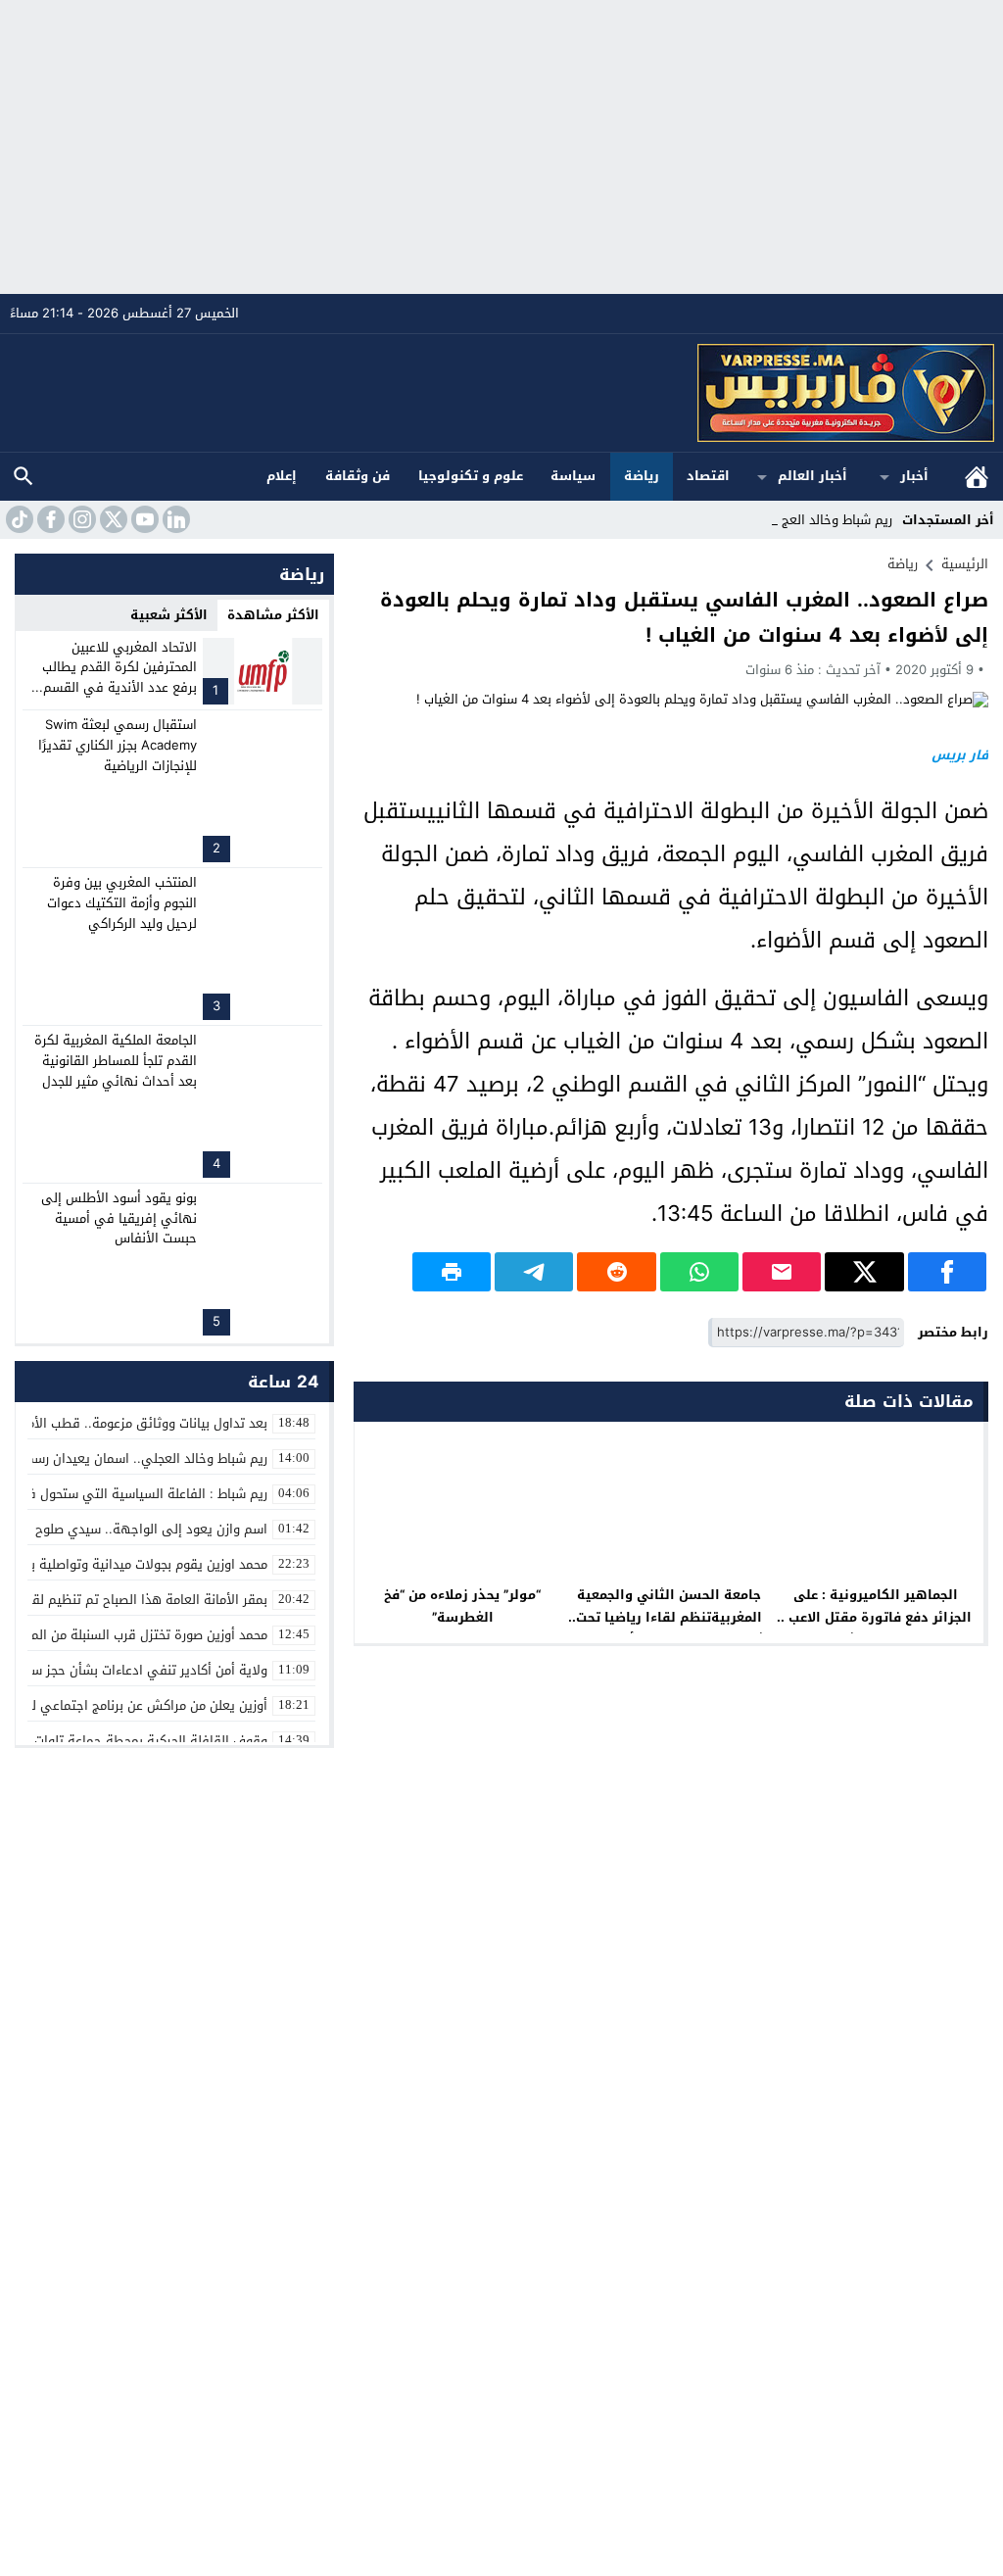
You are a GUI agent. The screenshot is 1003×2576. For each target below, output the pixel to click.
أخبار (914, 476)
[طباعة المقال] (452, 1272)
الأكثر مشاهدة (273, 615)
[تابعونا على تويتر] (112, 519)
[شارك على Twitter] (864, 1272)
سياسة (573, 476)
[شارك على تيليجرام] (534, 1272)
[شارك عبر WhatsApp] (699, 1272)
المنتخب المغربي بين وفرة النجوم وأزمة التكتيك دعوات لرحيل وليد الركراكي (122, 903)
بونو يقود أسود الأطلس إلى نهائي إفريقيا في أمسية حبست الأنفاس (119, 1218)
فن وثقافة (358, 476)
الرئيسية (977, 477)
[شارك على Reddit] (616, 1272)
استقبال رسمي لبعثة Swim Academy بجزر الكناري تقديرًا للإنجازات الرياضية (118, 745)
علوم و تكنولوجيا (471, 476)
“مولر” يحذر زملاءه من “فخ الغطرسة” (462, 1606)
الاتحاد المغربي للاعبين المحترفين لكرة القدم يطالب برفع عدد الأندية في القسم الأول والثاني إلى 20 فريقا (119, 678)
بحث (24, 477)
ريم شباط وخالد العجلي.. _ (820, 520)
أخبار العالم (812, 476)
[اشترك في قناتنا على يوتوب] (143, 519)
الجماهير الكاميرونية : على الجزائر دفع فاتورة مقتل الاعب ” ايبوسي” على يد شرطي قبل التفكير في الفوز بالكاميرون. (876, 1628)
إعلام (282, 476)
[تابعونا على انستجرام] (80, 519)
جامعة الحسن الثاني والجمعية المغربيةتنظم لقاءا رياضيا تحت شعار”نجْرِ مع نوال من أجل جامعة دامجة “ (669, 1628)
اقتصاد (708, 476)
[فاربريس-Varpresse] (502, 393)
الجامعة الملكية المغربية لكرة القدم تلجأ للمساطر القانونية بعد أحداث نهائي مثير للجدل (116, 1061)
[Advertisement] (501, 147)
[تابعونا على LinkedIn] (174, 519)
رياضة (642, 476)
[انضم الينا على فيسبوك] (49, 519)
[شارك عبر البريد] (782, 1272)
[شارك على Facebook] (947, 1272)
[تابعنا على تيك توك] (18, 519)
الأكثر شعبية (169, 615)
